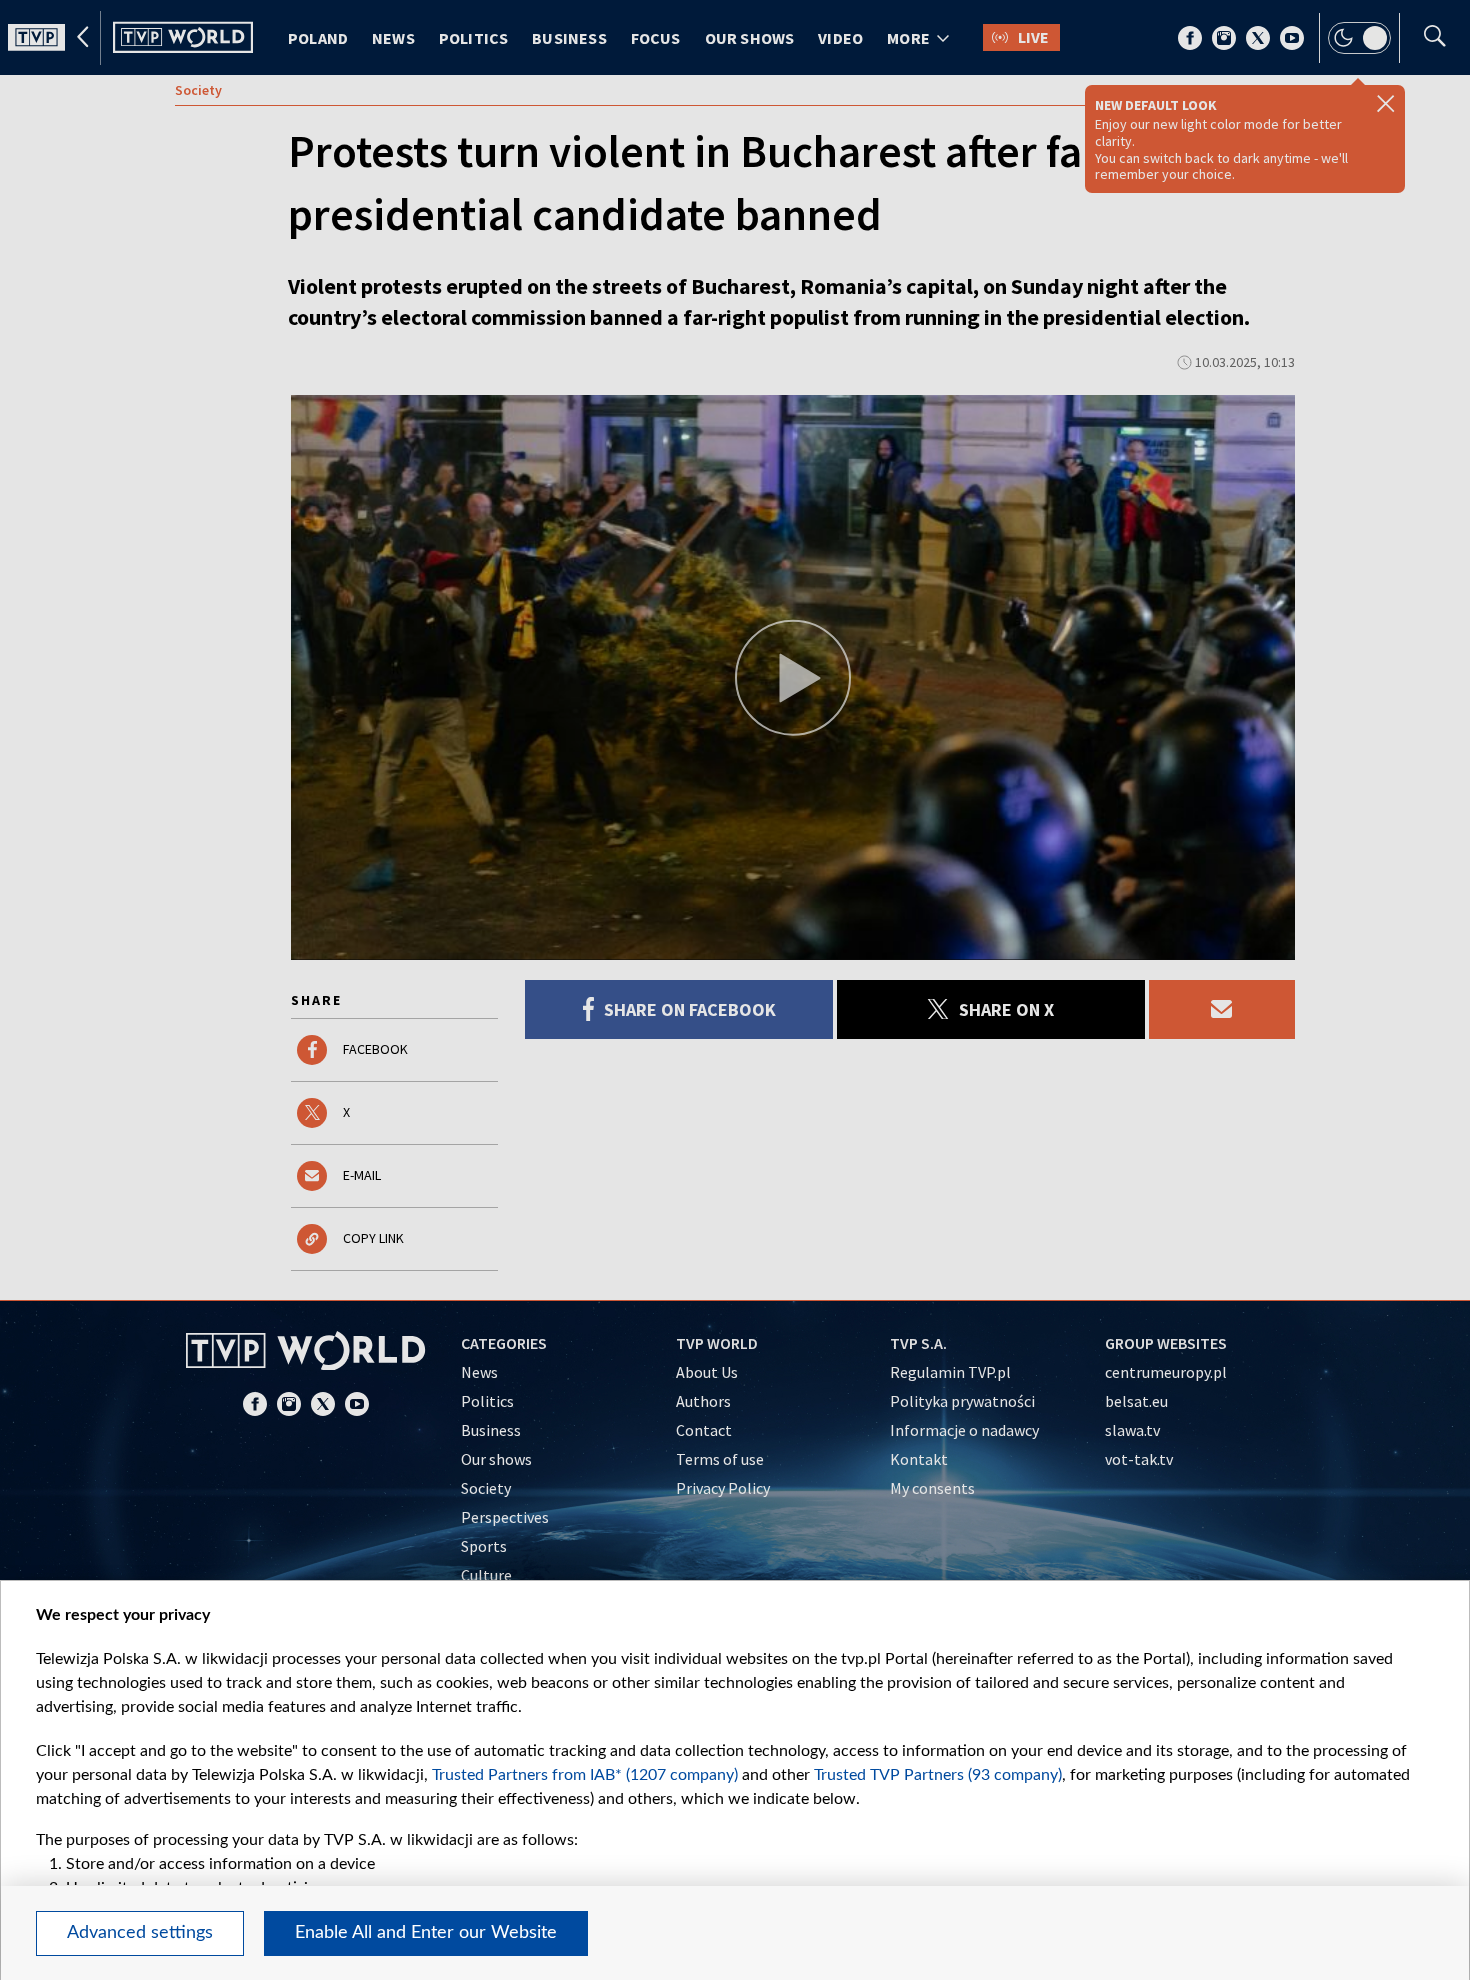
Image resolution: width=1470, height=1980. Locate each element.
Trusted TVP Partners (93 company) (938, 1775)
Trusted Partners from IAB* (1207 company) (585, 1775)
